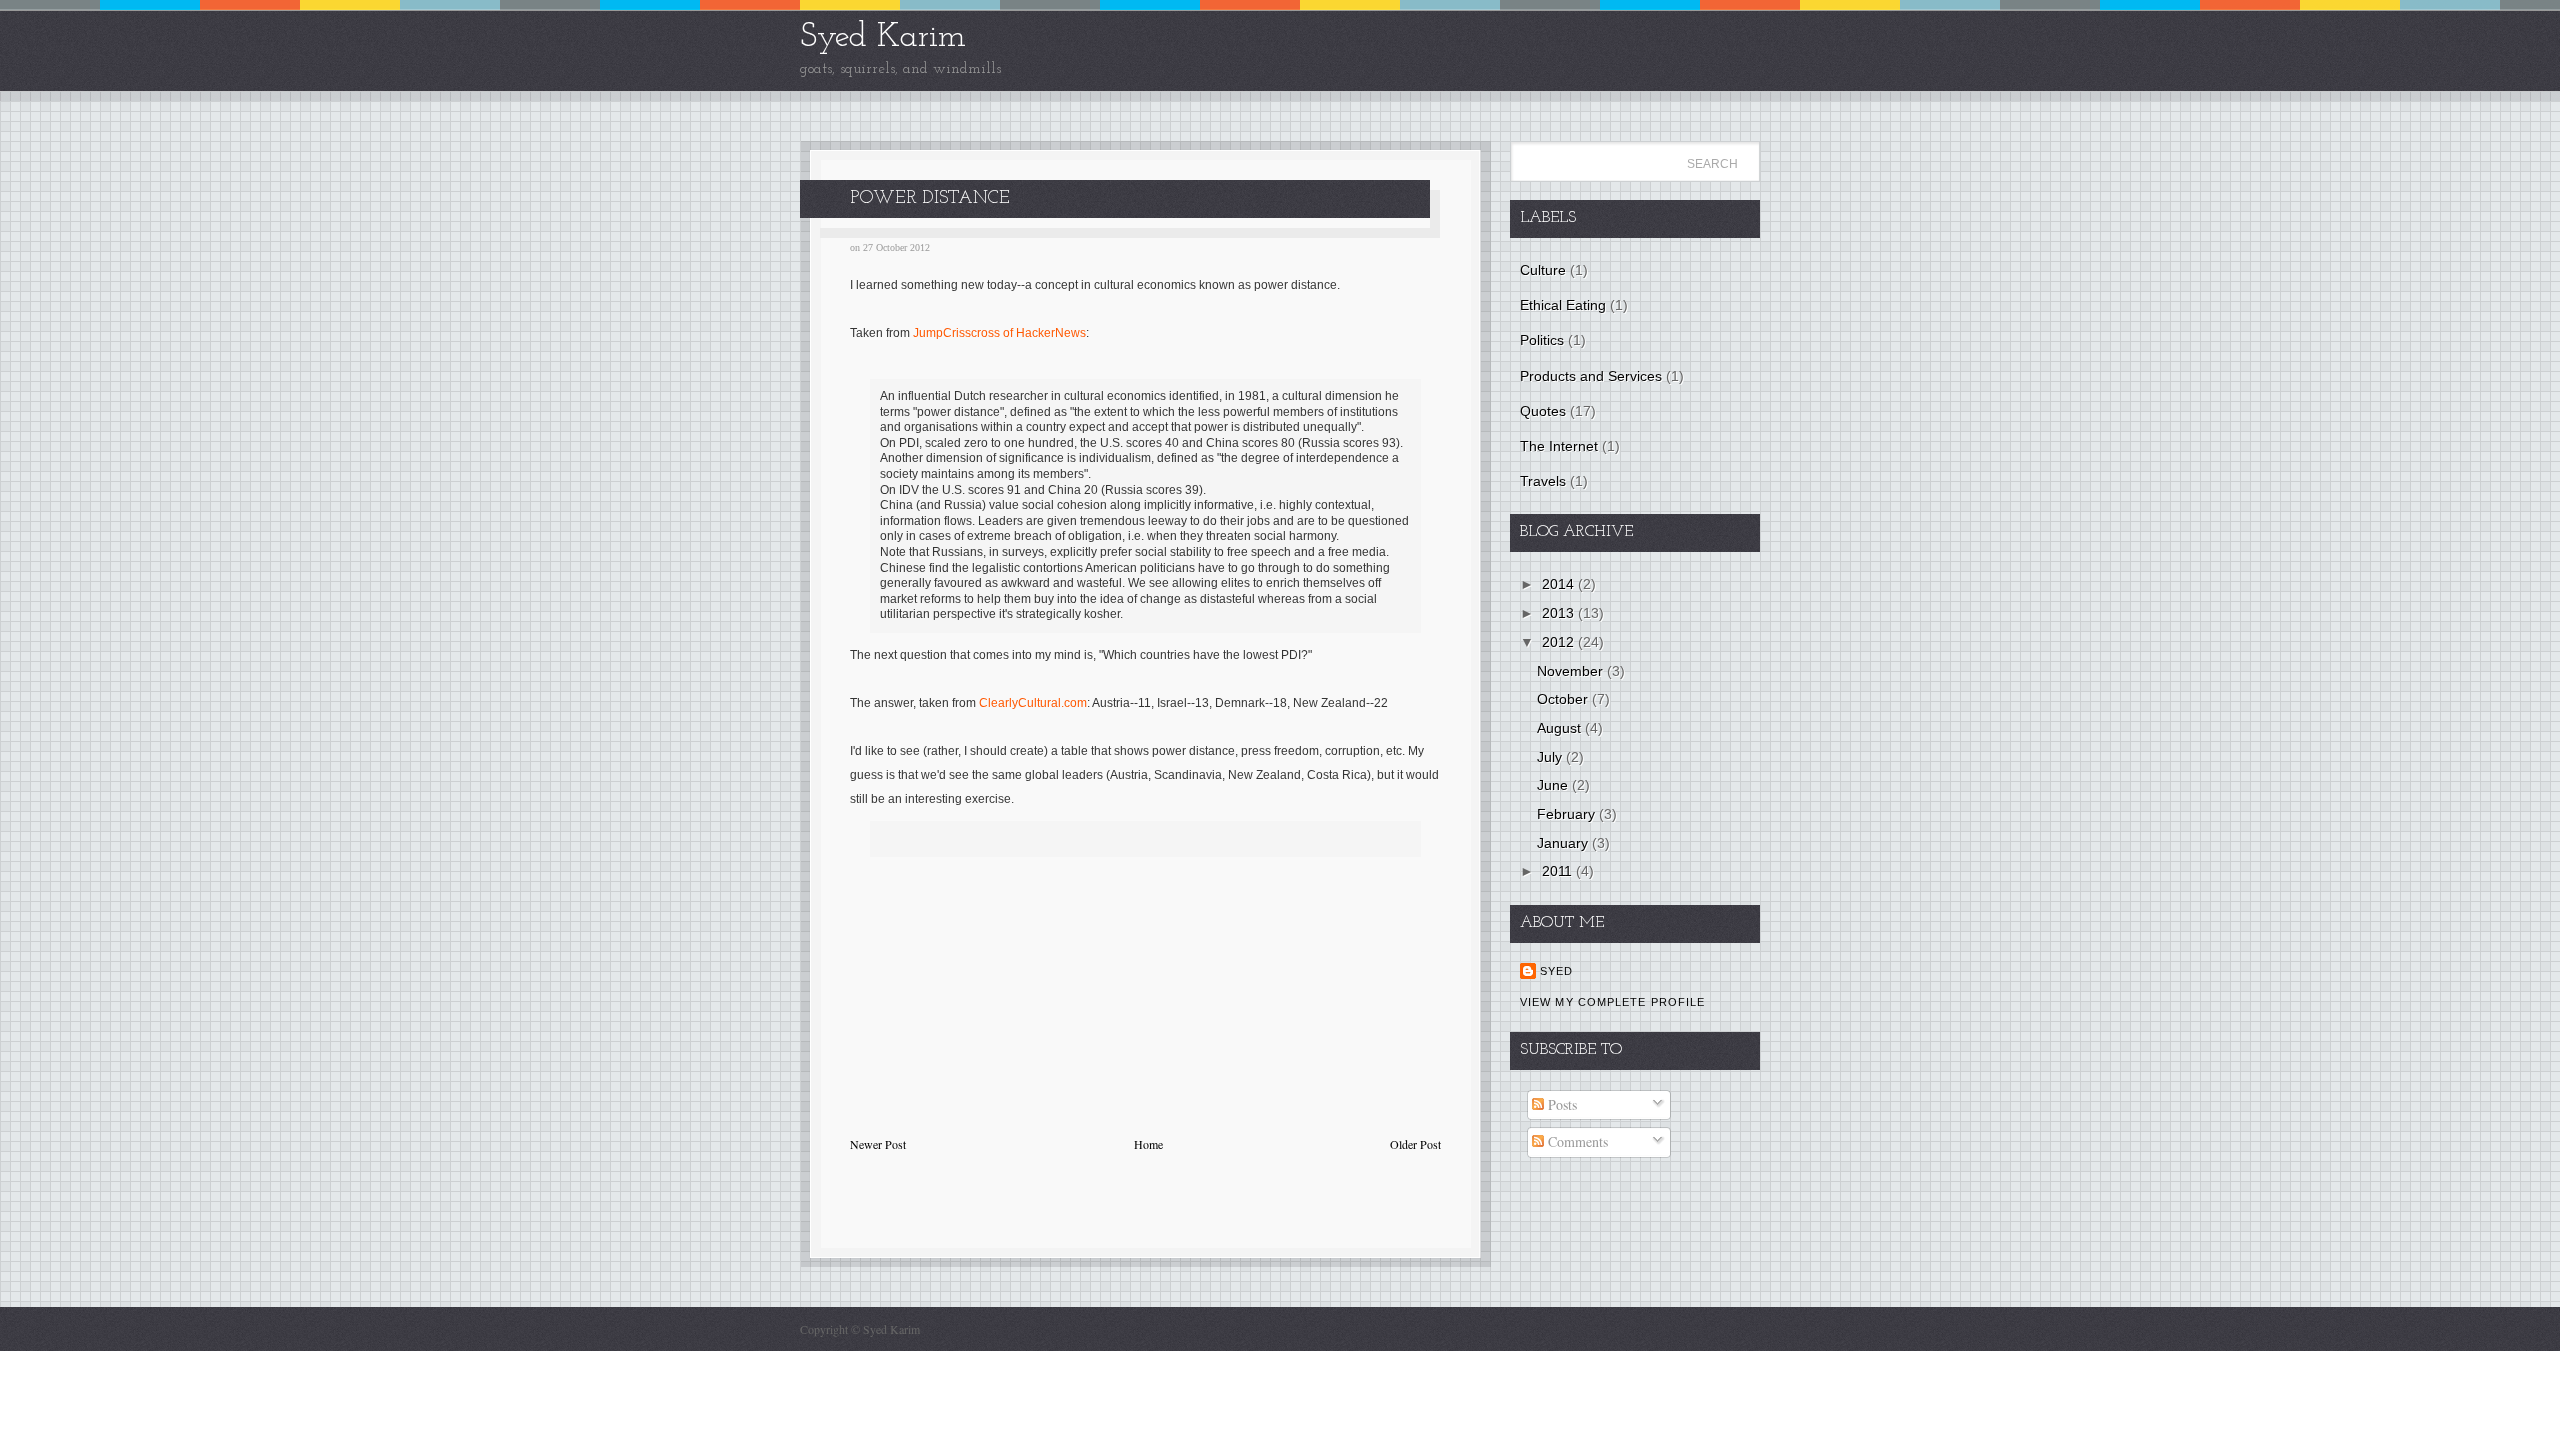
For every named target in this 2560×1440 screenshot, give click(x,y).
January (1564, 843)
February (1568, 814)
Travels (1543, 481)
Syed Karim (883, 37)
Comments (1576, 1141)
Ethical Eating (1563, 305)
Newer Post (878, 1144)
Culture (1543, 270)
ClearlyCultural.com (1033, 703)
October (1564, 699)
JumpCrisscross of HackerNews (999, 333)
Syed (1556, 971)
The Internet (1559, 446)
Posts (1560, 1104)
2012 (1560, 642)
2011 (1559, 871)
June (1554, 785)
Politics (1542, 340)
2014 (1560, 584)
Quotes (1543, 411)
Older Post (1415, 1144)
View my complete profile (1612, 1002)
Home (1148, 1144)
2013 (1560, 613)
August (1561, 728)
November (1572, 671)
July (1551, 757)
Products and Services (1591, 376)
